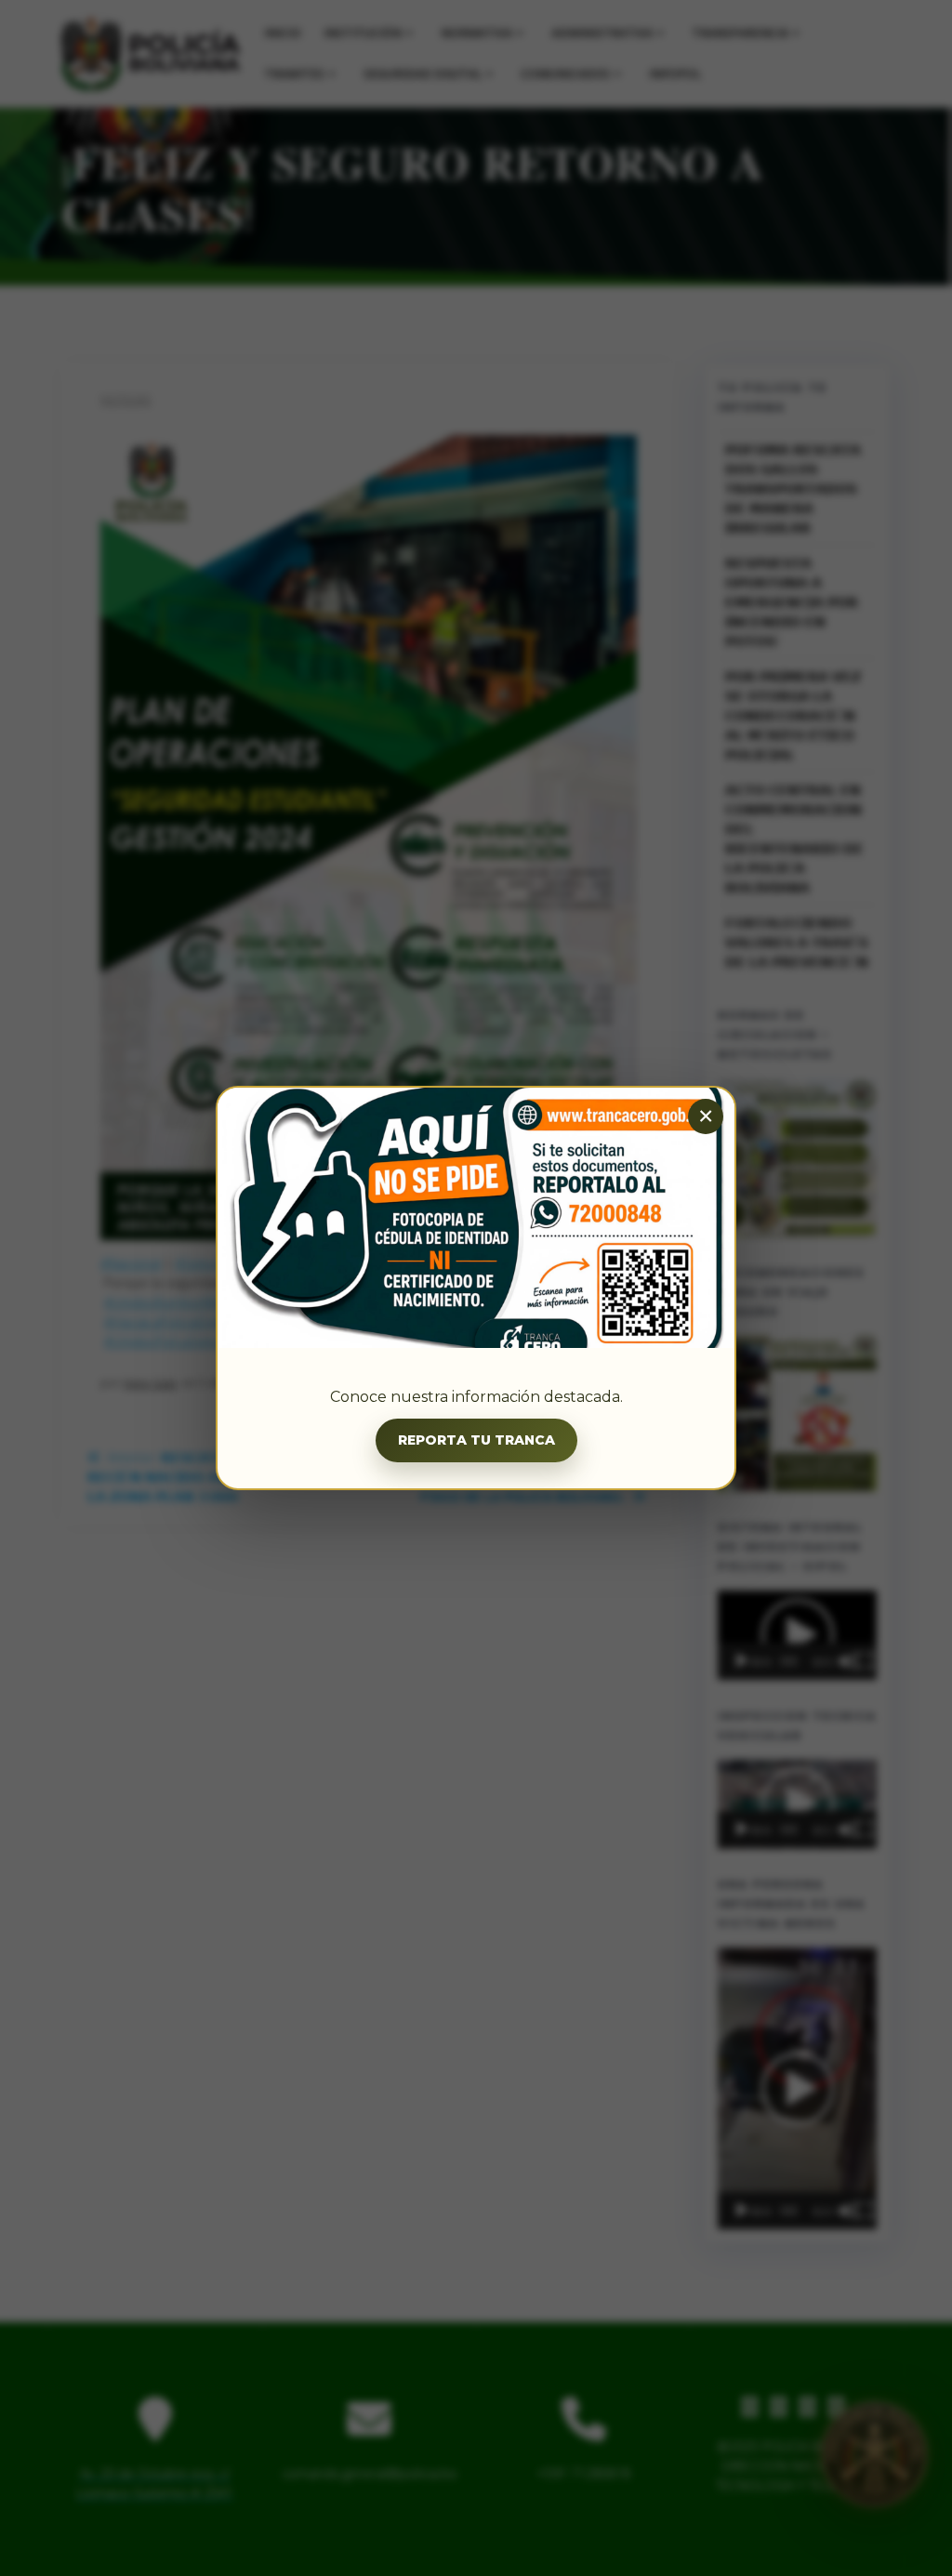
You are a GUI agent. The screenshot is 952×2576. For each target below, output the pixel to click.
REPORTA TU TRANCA (476, 1440)
